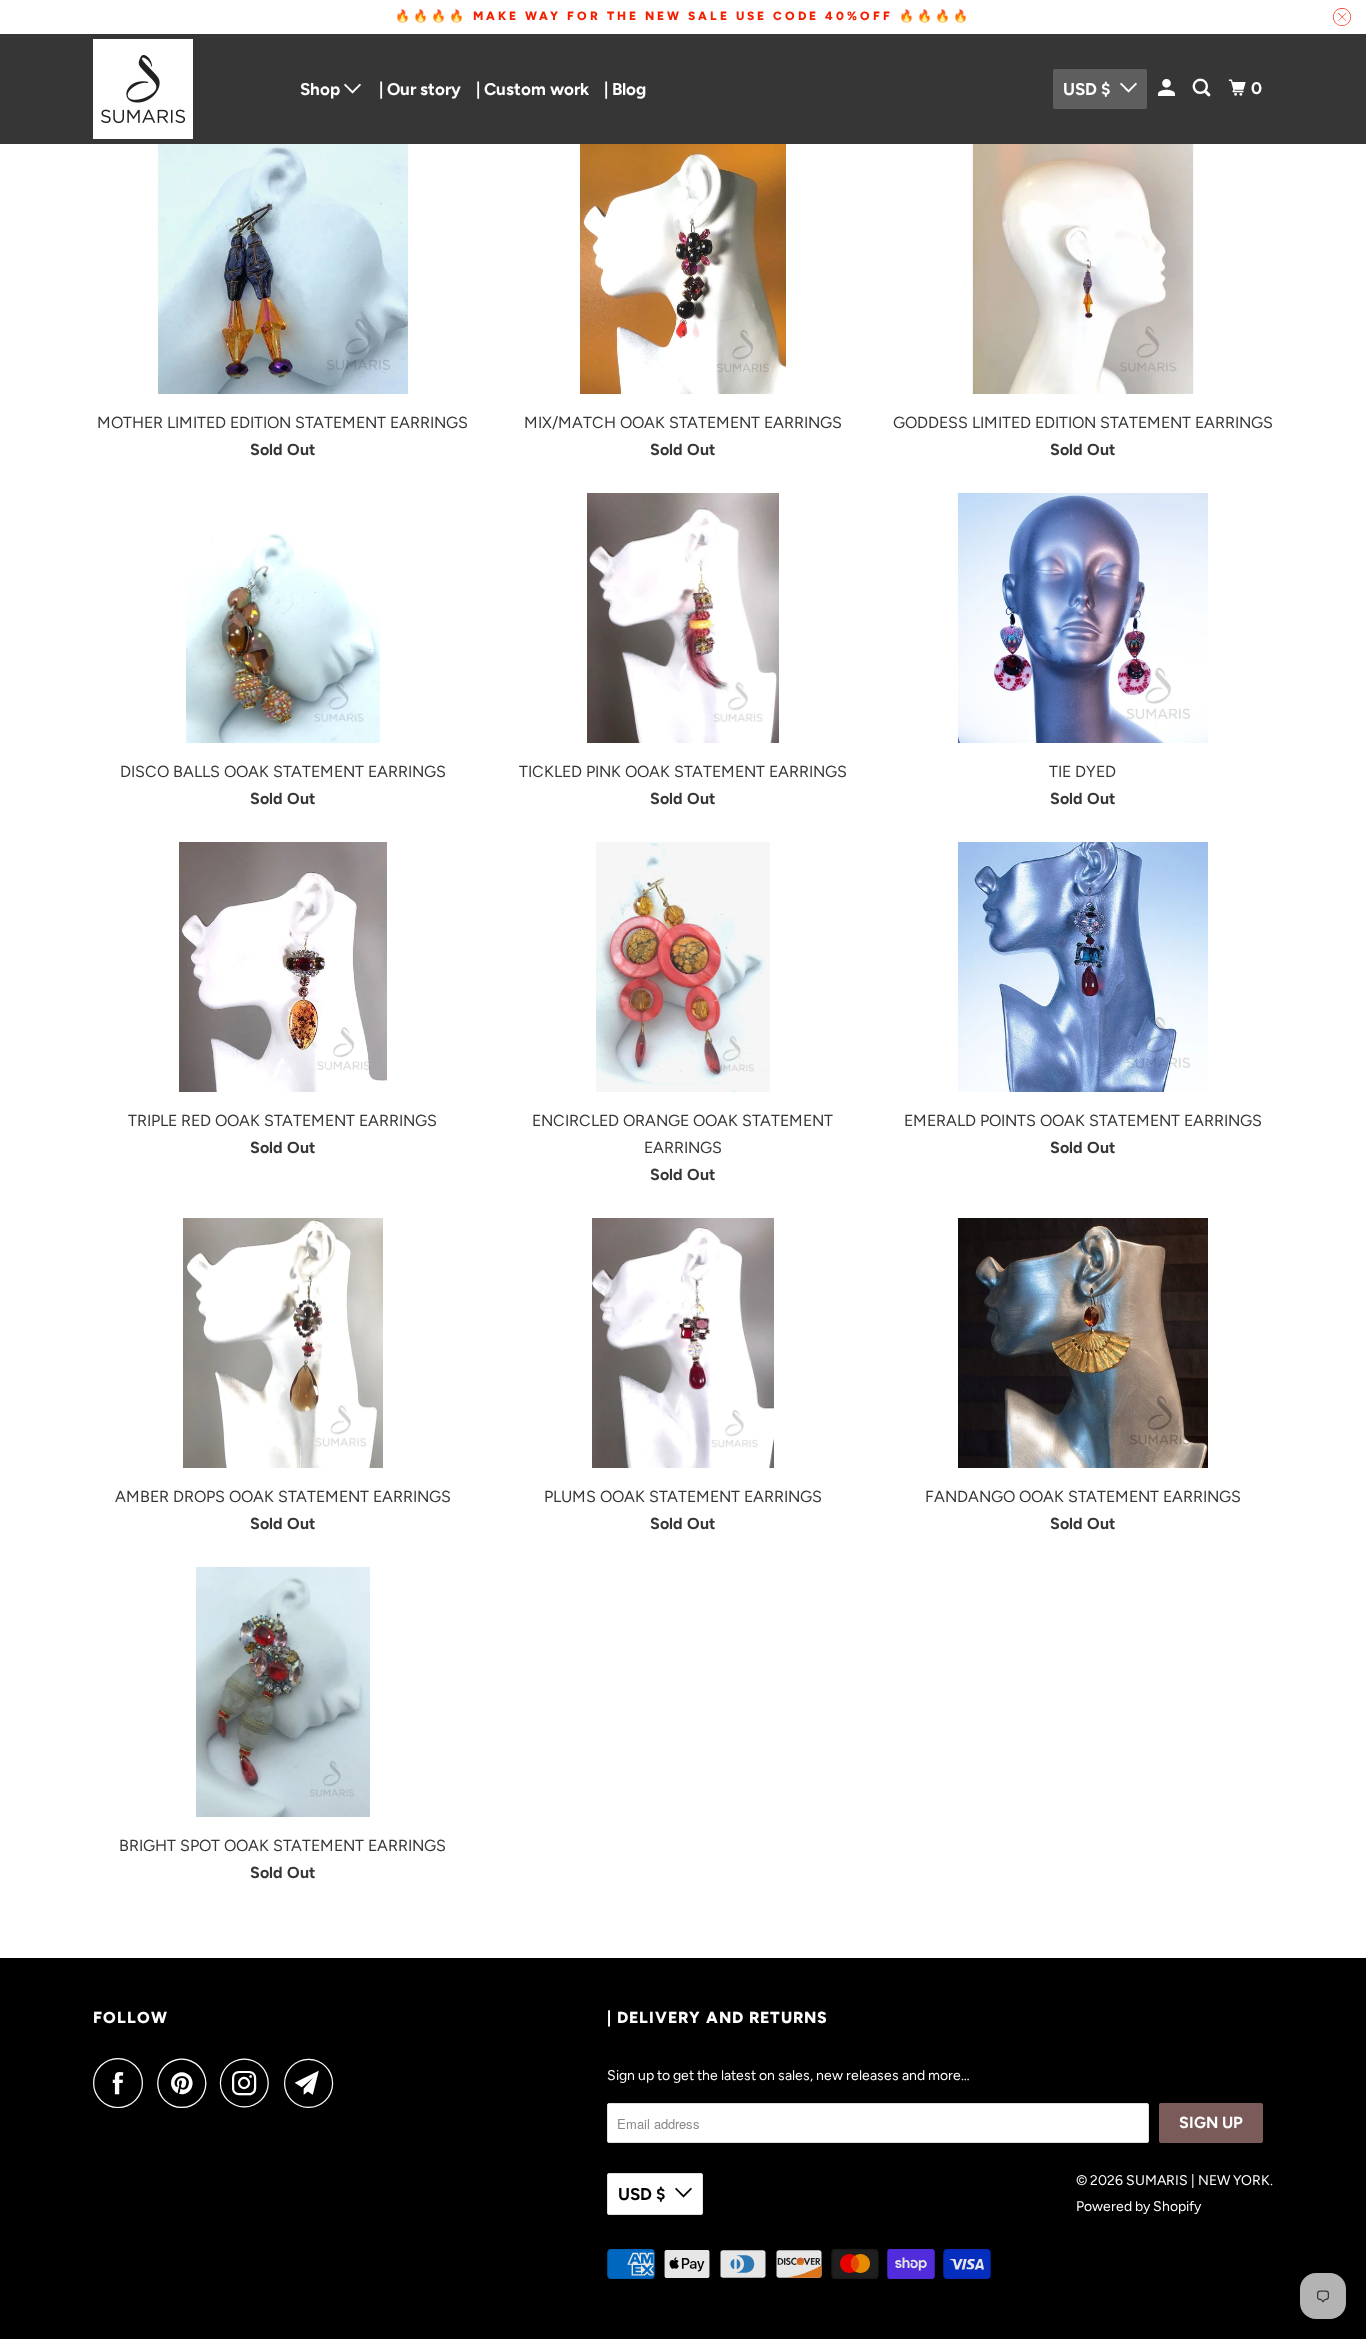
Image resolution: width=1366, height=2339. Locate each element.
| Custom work (532, 89)
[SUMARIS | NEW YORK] (183, 89)
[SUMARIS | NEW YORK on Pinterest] (186, 2083)
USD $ (1086, 89)
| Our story (420, 89)
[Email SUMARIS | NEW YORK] (314, 2083)
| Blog (625, 89)
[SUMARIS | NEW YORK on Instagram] (250, 2083)
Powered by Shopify (1138, 2206)
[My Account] (1168, 88)
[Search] (1203, 88)
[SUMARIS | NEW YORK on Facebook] (123, 2083)
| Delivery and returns (717, 2017)
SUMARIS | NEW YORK (1198, 2180)
